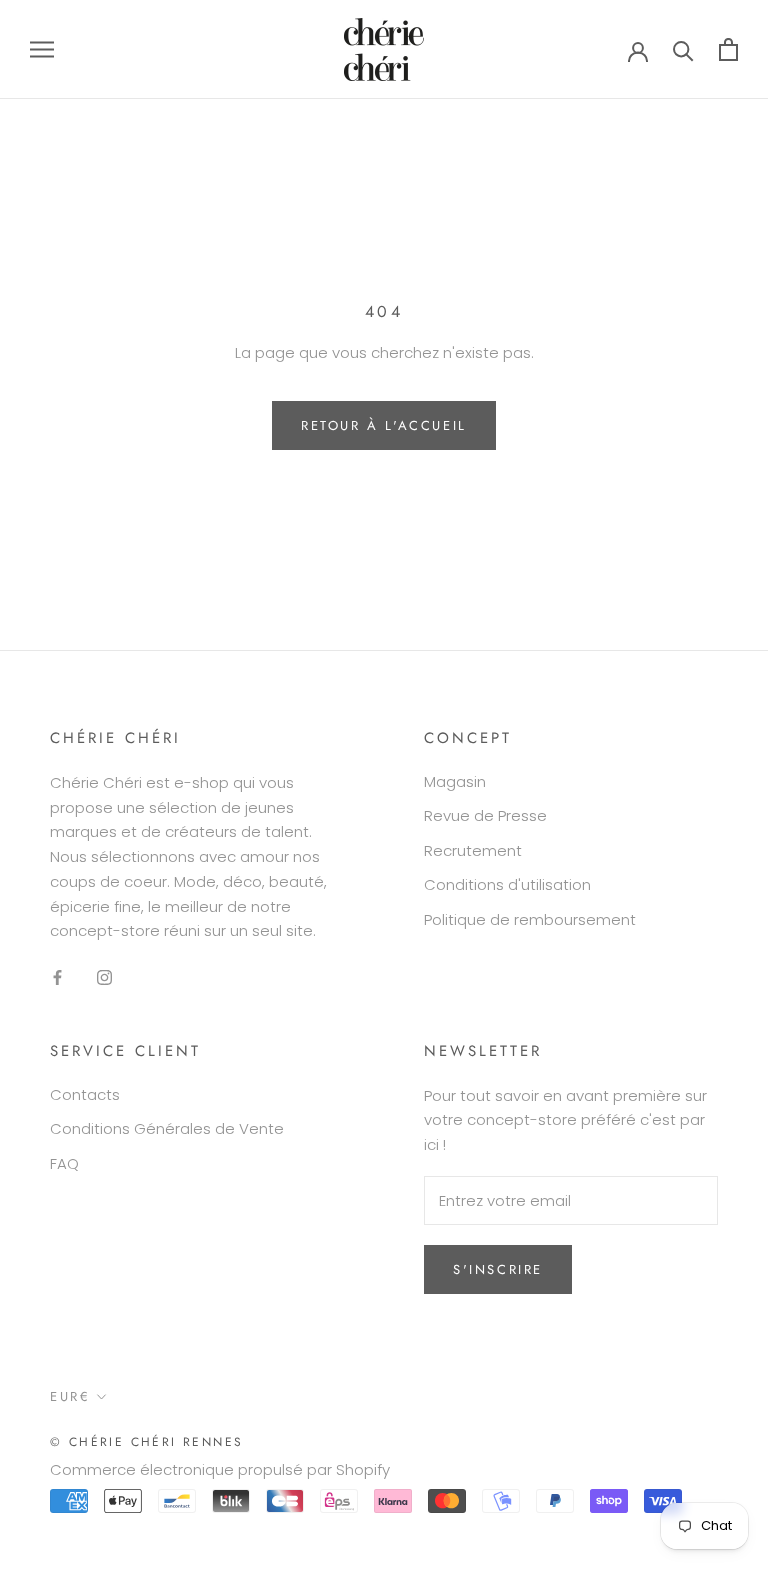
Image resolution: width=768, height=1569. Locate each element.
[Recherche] (683, 49)
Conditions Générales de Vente (167, 1128)
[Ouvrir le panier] (728, 49)
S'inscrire (498, 1269)
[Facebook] (57, 976)
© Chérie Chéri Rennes (146, 1442)
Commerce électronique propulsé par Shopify (220, 1469)
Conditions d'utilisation (507, 884)
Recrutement (473, 850)
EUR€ (70, 1396)
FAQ (64, 1163)
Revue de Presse (485, 815)
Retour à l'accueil (384, 425)
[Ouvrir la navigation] (42, 49)
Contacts (85, 1094)
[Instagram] (104, 976)
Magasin (455, 781)
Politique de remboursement (530, 919)
